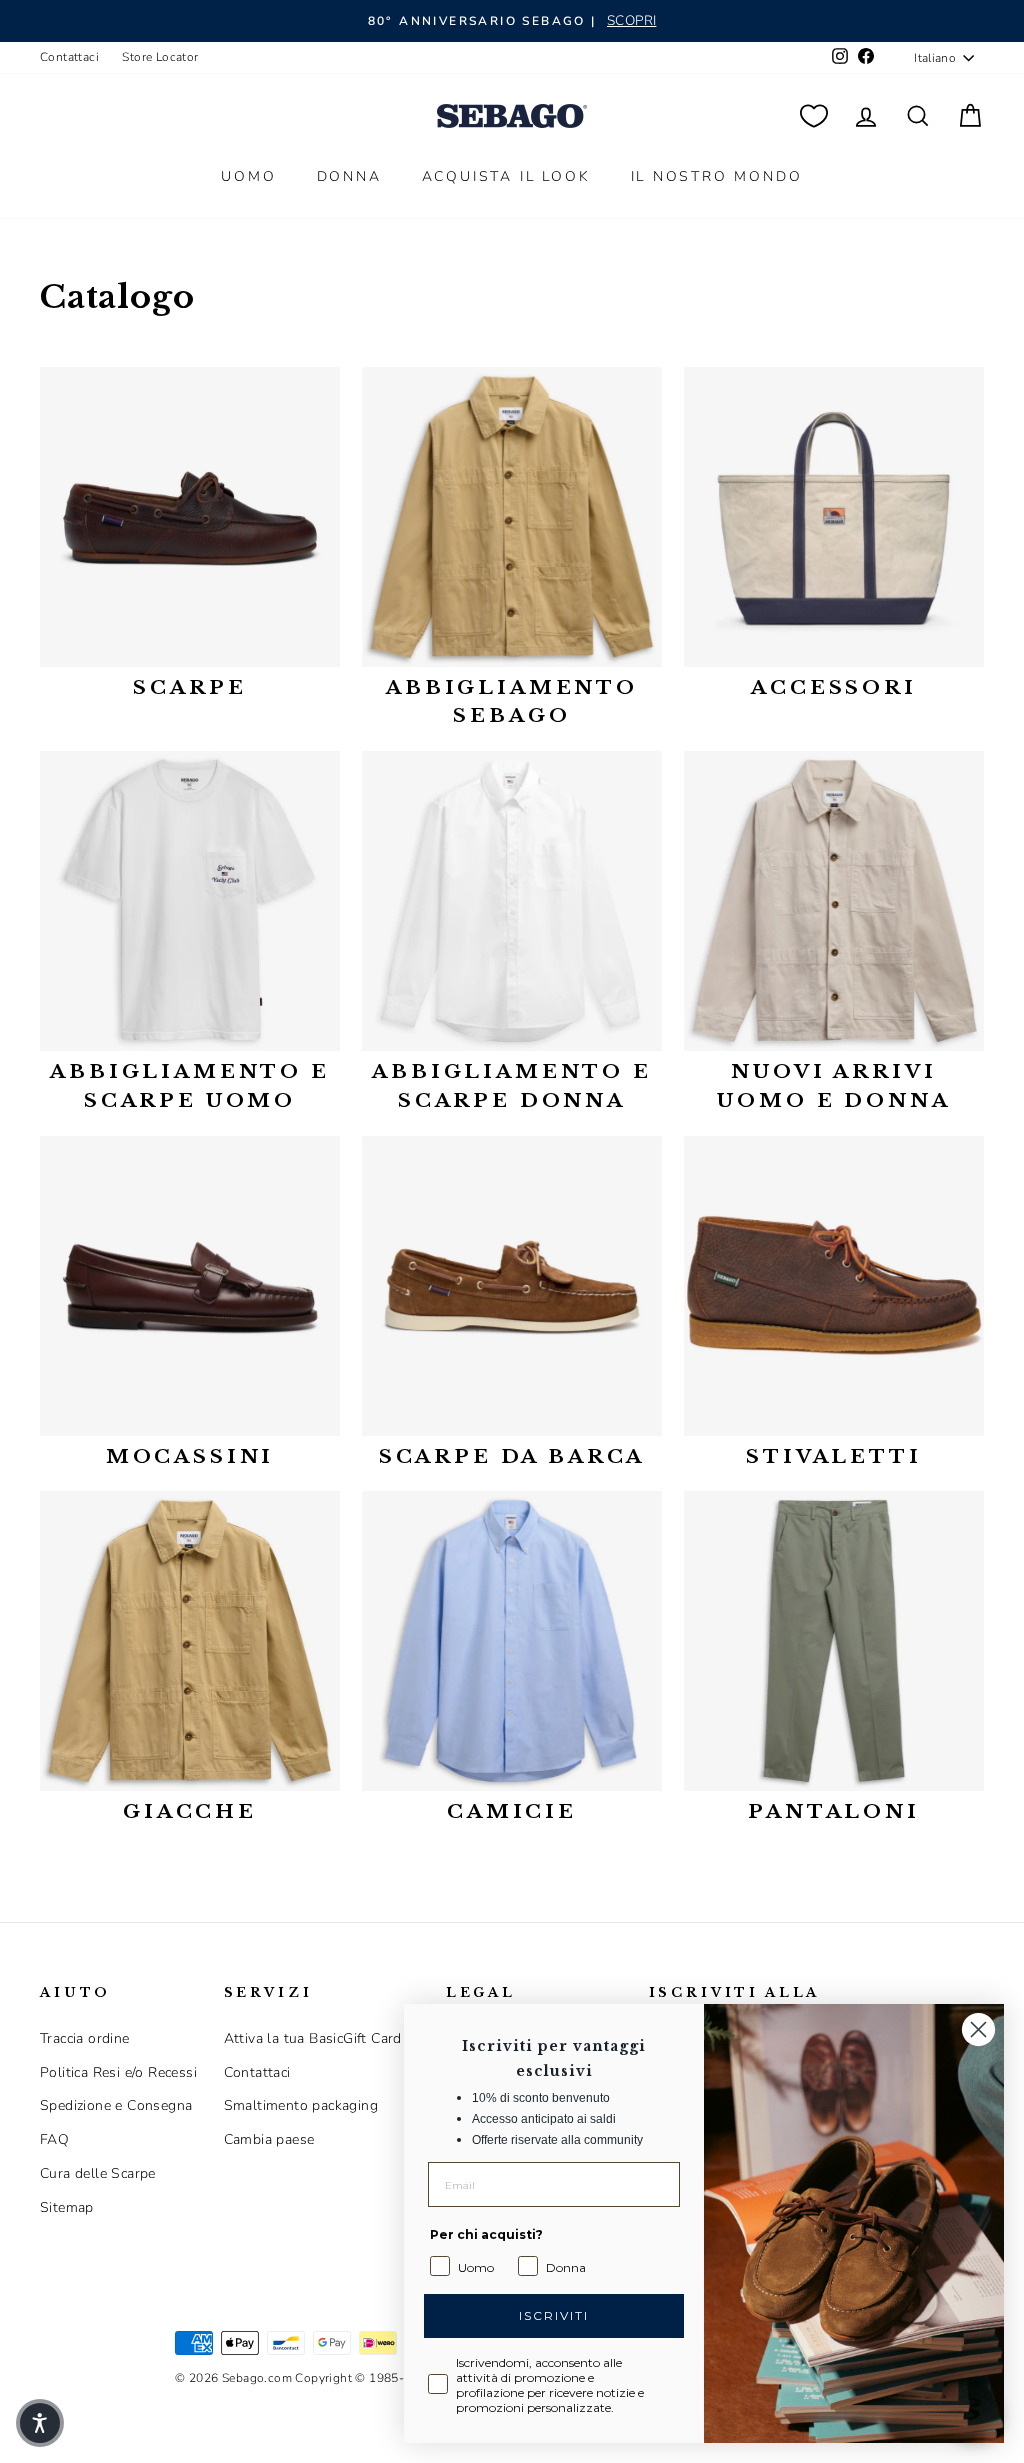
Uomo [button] (248, 176)
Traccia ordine (85, 2038)
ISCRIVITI (554, 2315)
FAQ (54, 2139)
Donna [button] (349, 176)
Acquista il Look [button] (506, 176)
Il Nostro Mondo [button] (717, 176)
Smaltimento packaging (301, 2105)
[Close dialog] (978, 2029)
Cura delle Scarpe (98, 2173)
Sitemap (67, 2207)
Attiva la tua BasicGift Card (313, 2038)
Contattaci (69, 57)
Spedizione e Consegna (116, 2105)
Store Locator (160, 57)
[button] (40, 2423)
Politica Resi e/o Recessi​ (118, 2072)
